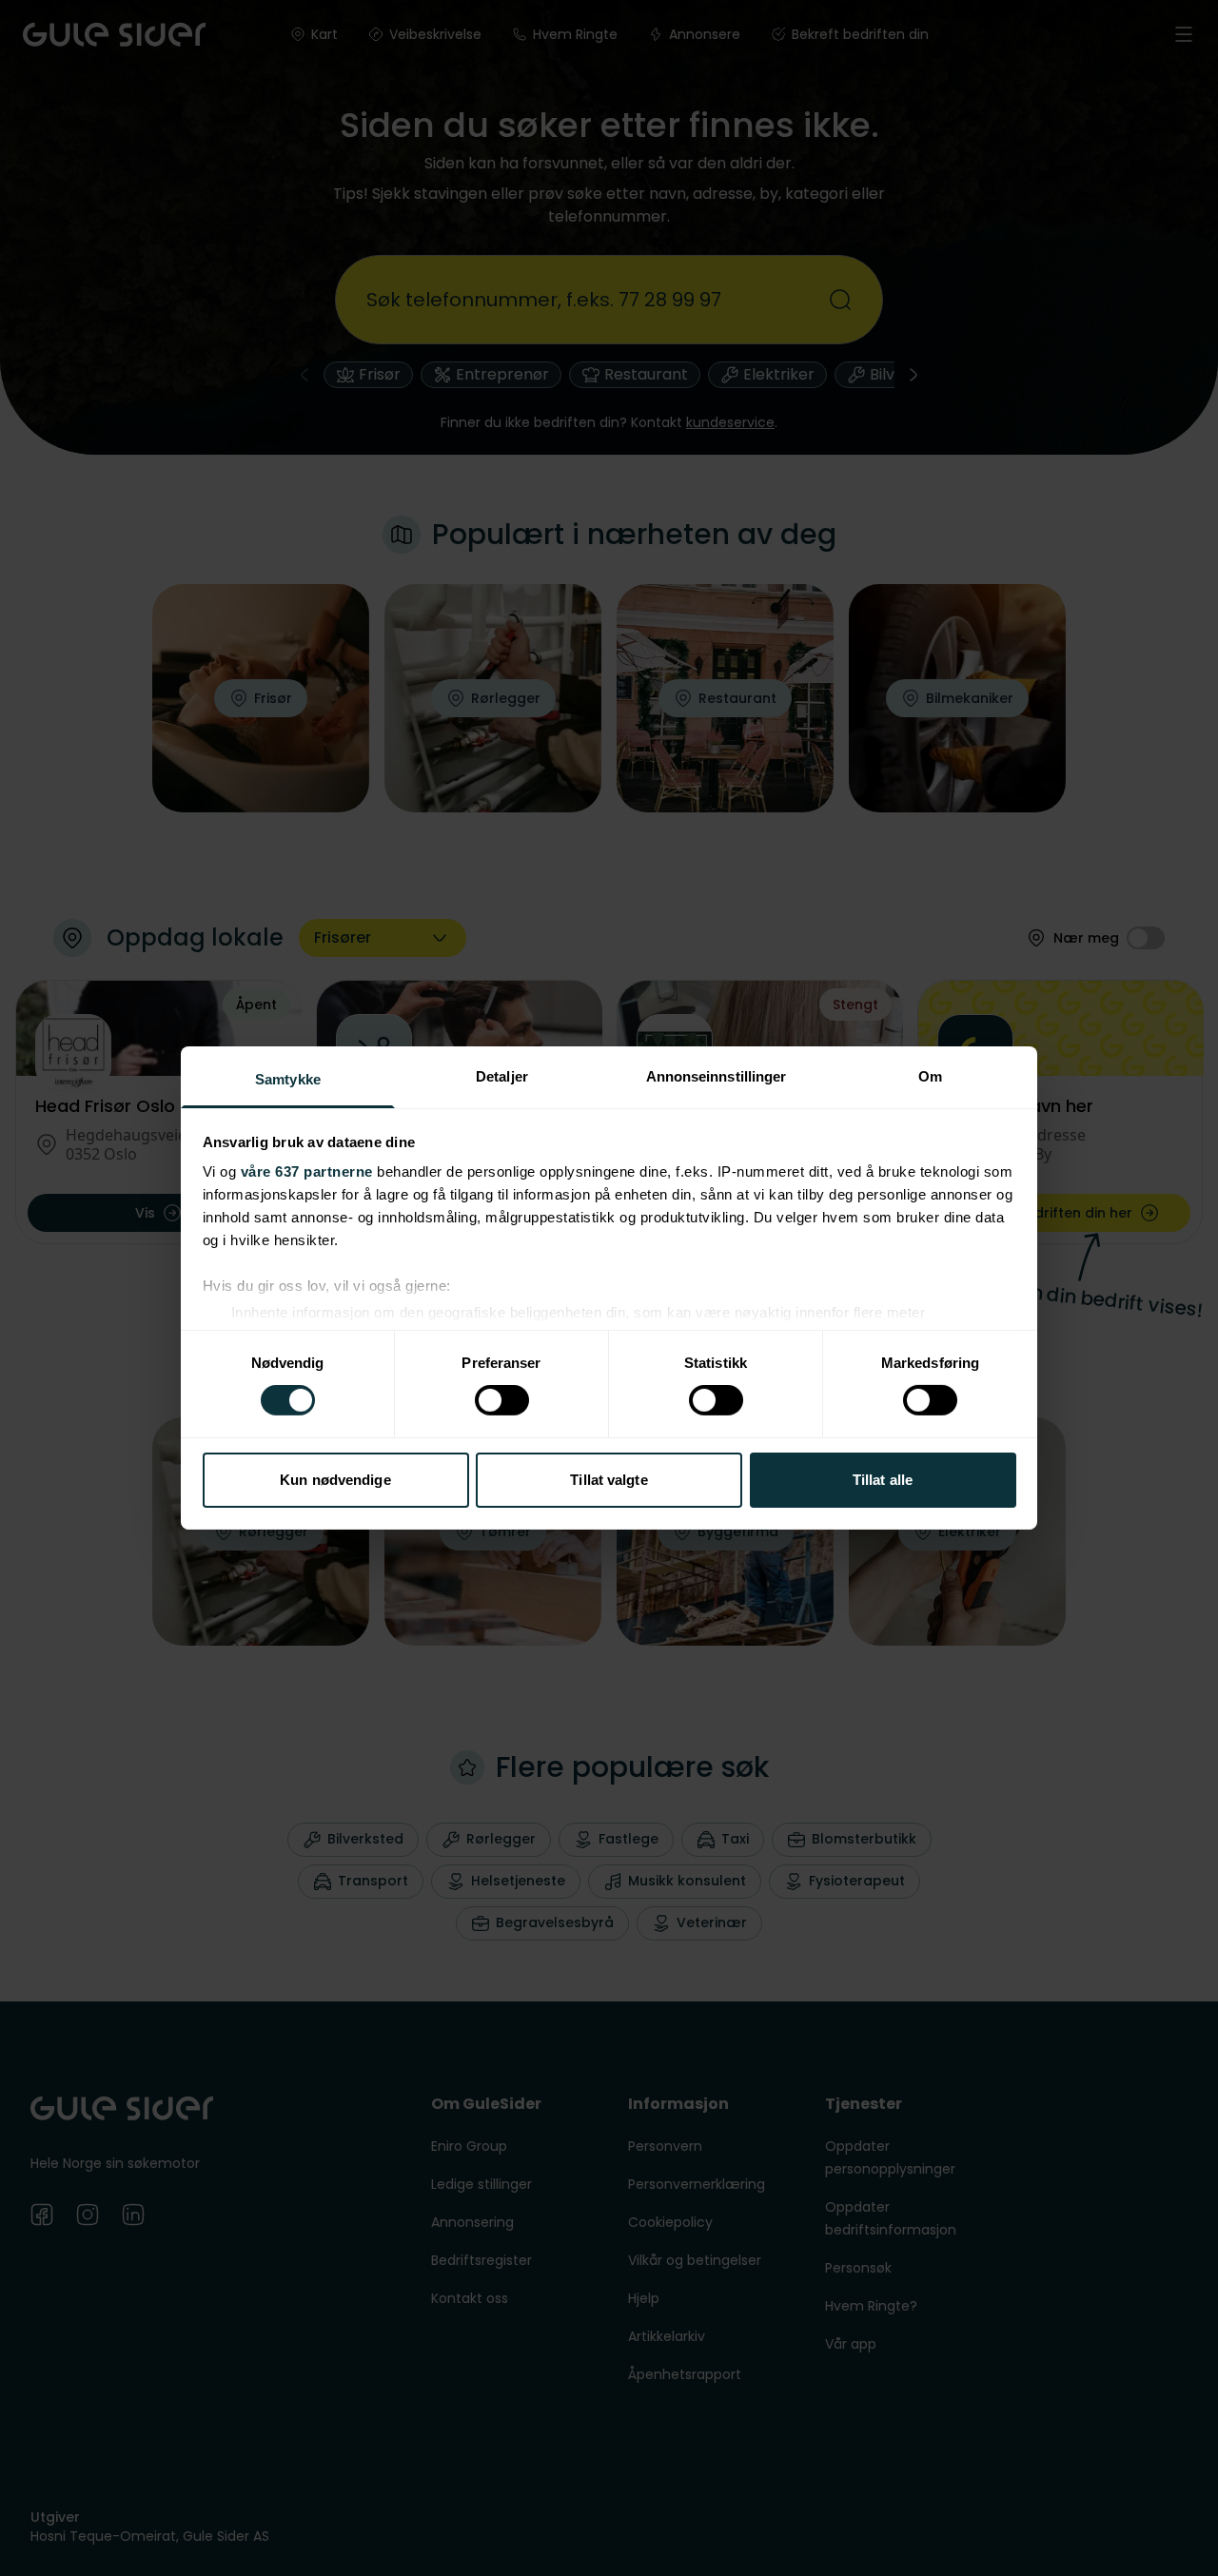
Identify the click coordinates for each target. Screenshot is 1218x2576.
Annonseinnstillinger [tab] (717, 1076)
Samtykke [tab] (288, 1079)
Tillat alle (883, 1480)
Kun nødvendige (335, 1480)
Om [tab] (930, 1076)
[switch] (502, 1400)
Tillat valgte (609, 1480)
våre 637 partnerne (307, 1171)
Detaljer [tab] (502, 1076)
